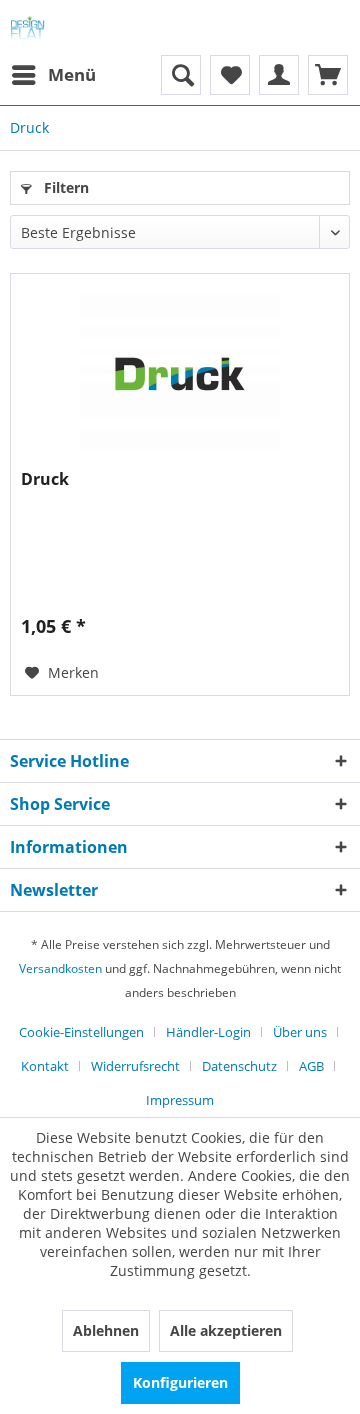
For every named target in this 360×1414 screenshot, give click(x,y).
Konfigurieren (180, 1382)
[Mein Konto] (279, 75)
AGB (311, 1066)
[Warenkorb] (328, 75)
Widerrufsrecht (135, 1066)
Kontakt (45, 1066)
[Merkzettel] (230, 75)
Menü (72, 74)
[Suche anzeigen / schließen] (181, 75)
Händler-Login (208, 1032)
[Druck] (180, 374)
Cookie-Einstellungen (81, 1032)
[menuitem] (53, 75)
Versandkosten (60, 968)
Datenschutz (239, 1066)
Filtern (64, 187)
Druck (45, 479)
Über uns (300, 1032)
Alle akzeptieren (226, 1330)
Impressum (180, 1100)
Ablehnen (106, 1330)
